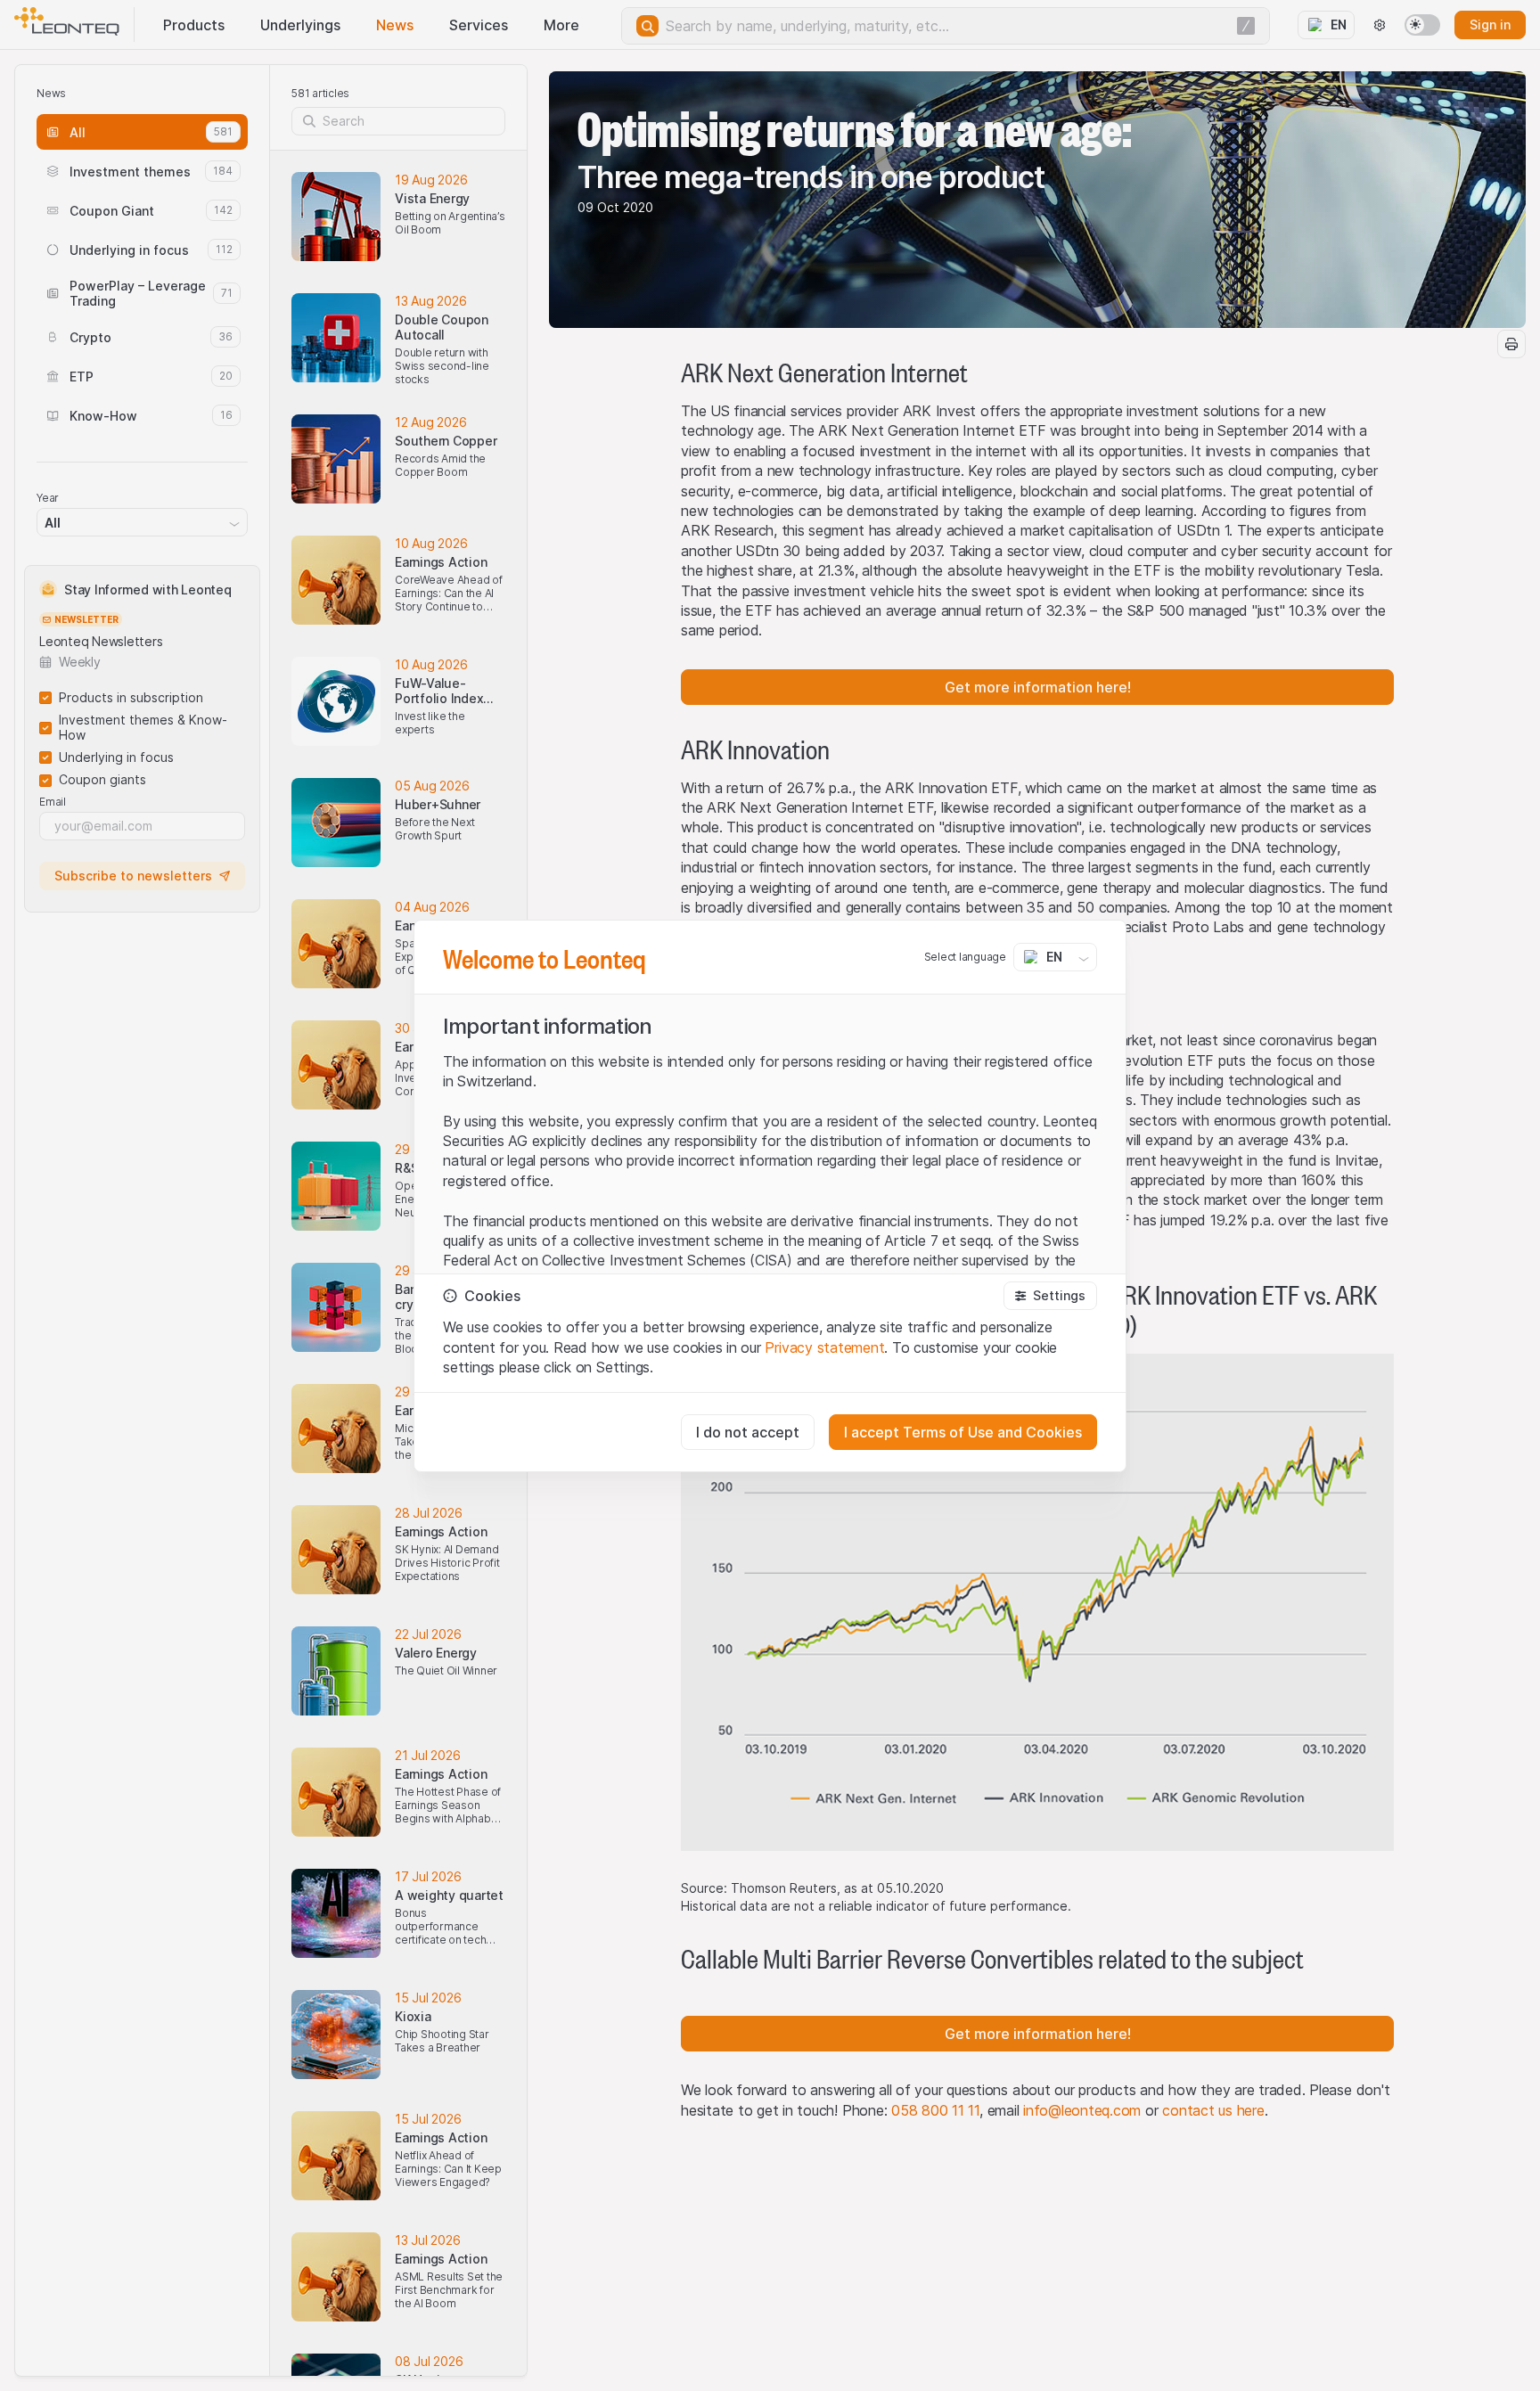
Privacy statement (824, 1347)
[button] (1050, 1296)
